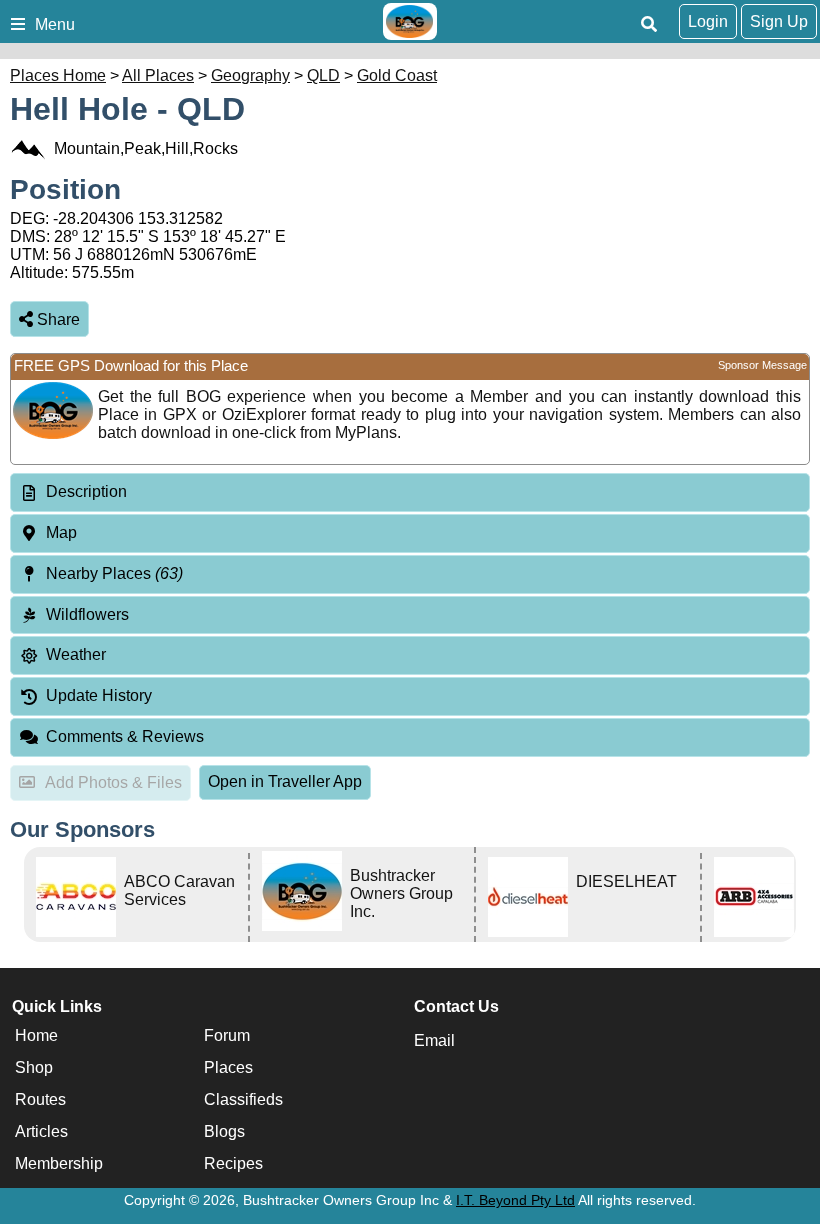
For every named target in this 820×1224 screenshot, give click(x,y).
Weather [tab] (76, 654)
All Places (158, 75)
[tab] (410, 492)
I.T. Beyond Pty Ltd (515, 1200)
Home (36, 1035)
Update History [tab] (99, 695)
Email (434, 1040)
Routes (40, 1099)
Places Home (58, 75)
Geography (250, 75)
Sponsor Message (762, 365)
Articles (41, 1131)
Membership (59, 1163)
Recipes (233, 1163)
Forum (227, 1035)
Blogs (224, 1131)
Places (228, 1067)
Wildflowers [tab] (87, 614)
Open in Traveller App (285, 781)
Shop (34, 1067)
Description (86, 491)
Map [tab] (61, 532)
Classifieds (243, 1099)
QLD (323, 75)
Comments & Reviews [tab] (125, 736)
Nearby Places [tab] (114, 573)
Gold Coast (397, 75)
